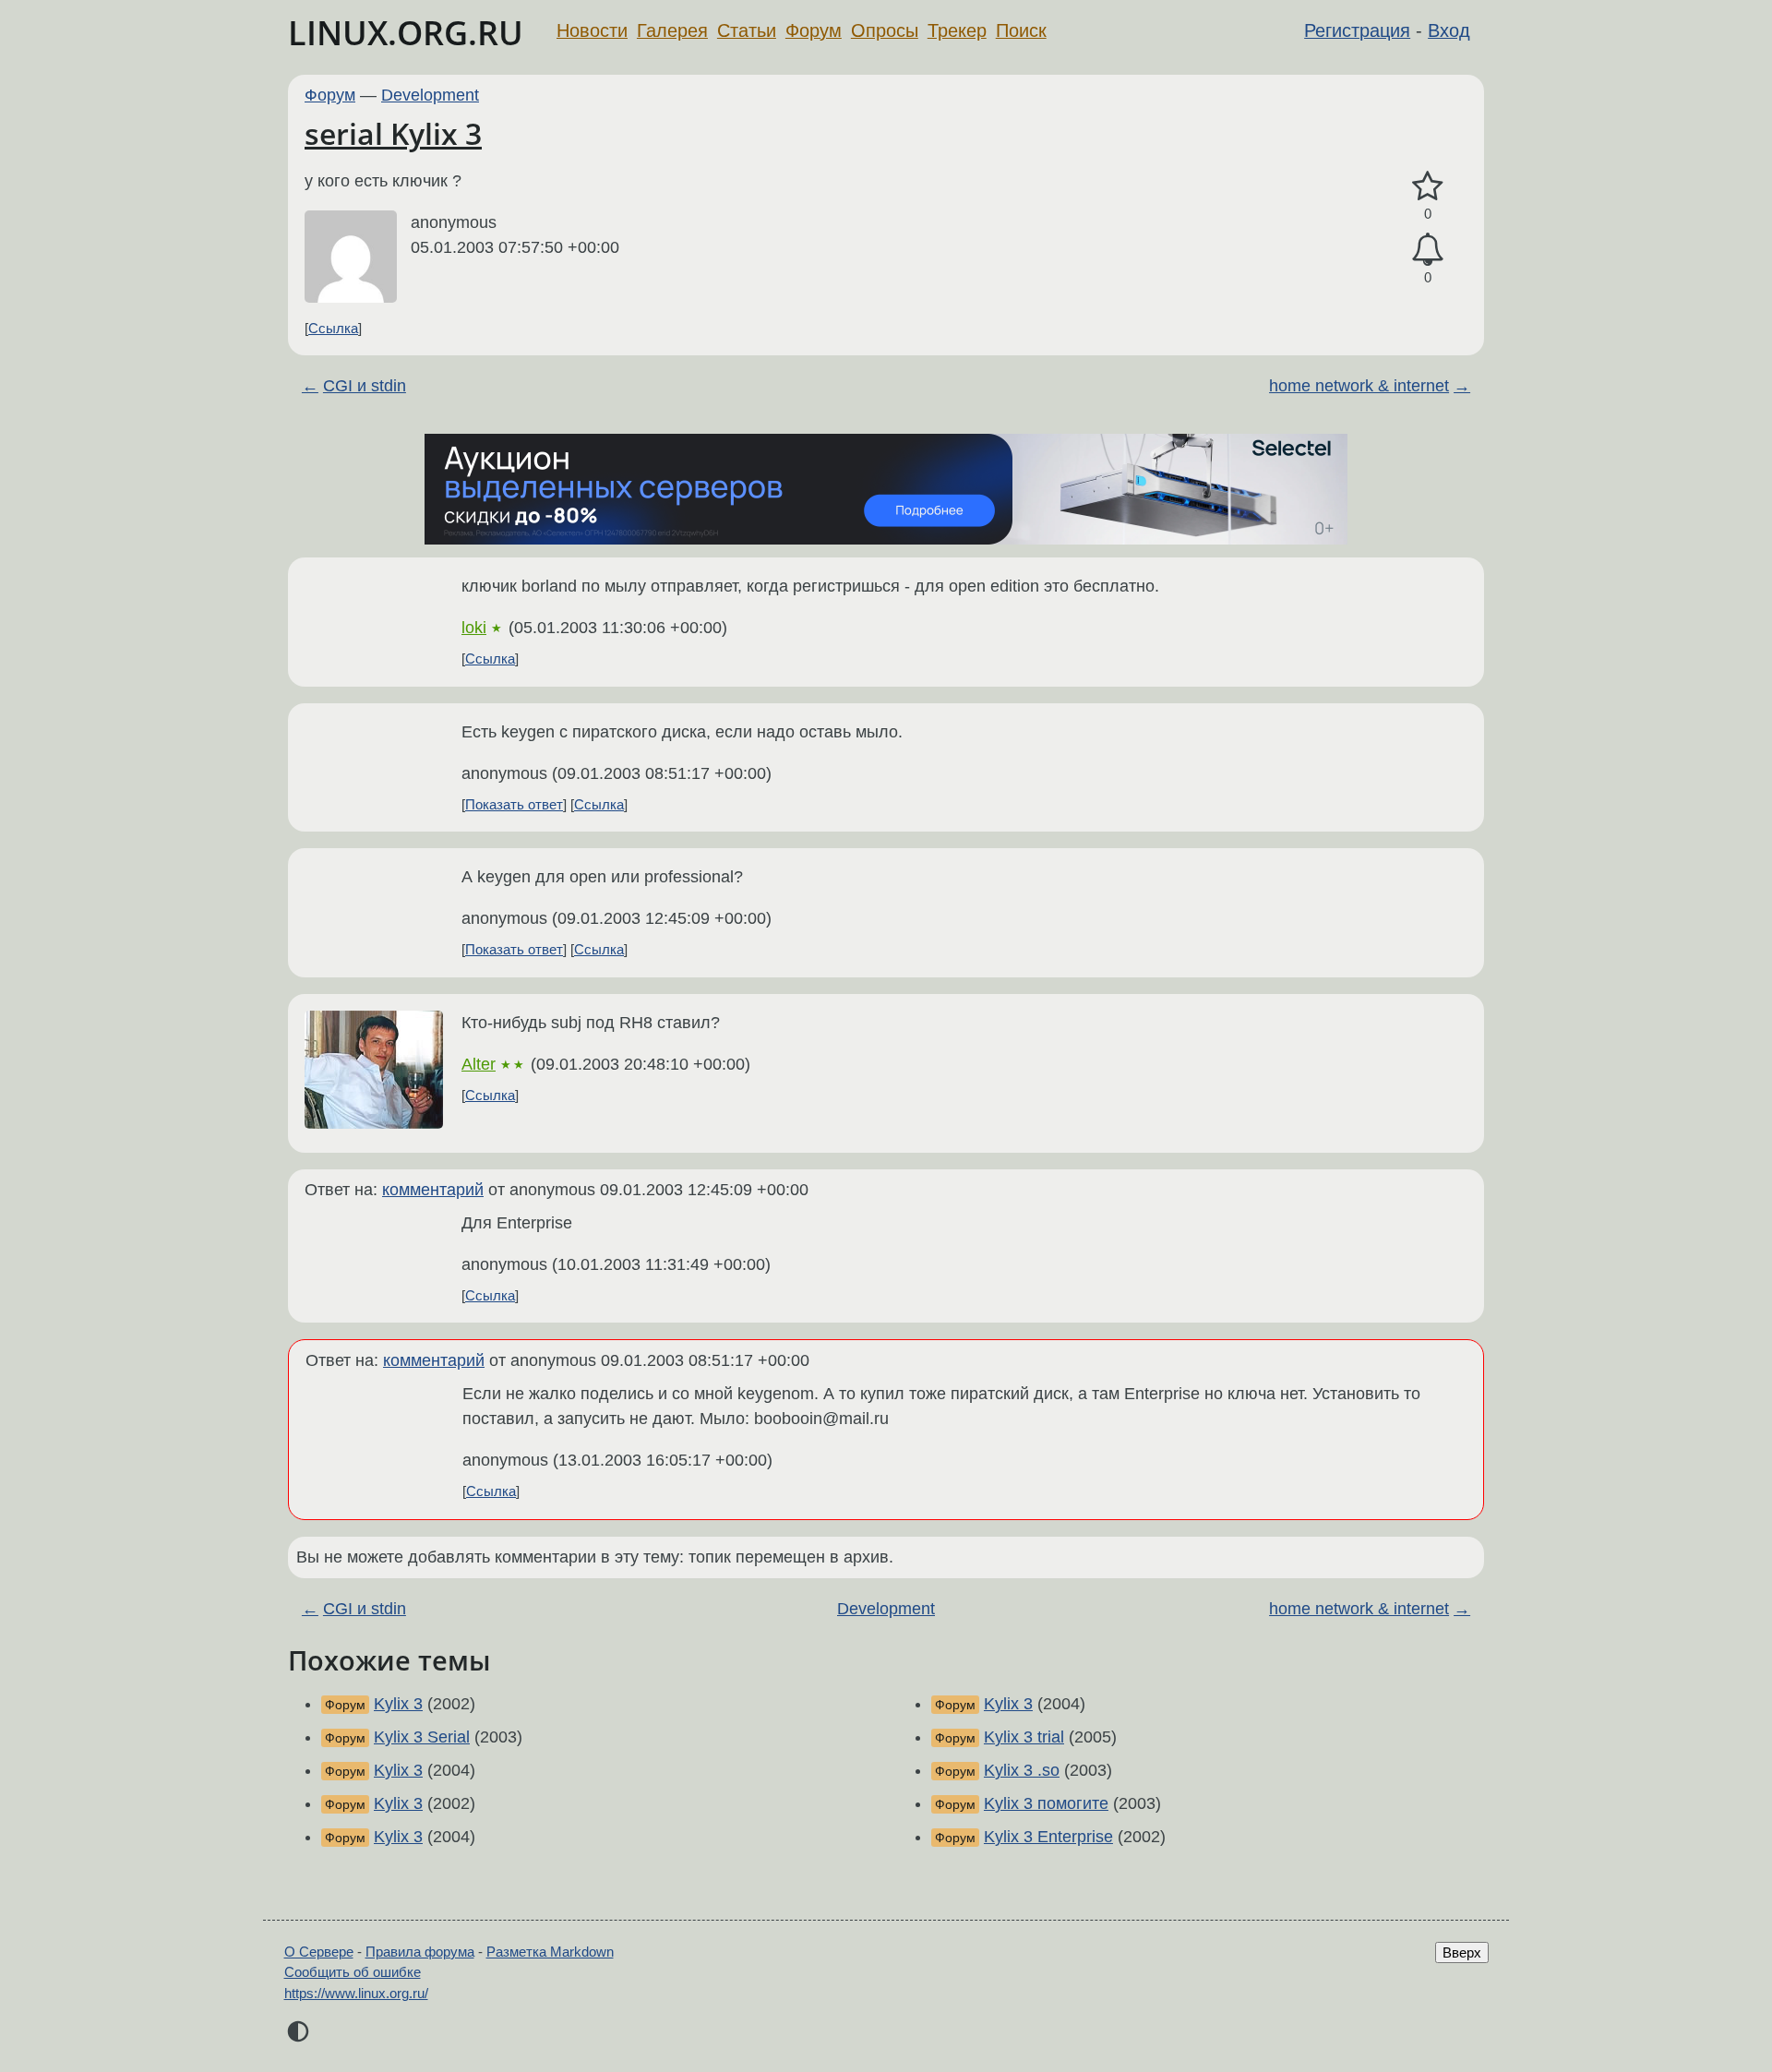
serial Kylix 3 (393, 133)
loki (474, 628)
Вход (1449, 30)
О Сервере (319, 1952)
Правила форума (420, 1952)
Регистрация (1357, 30)
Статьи (747, 30)
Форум (814, 30)
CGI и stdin (365, 386)
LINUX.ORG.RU (406, 33)
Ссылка (333, 328)
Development (430, 95)
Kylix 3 (398, 1704)
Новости (592, 30)
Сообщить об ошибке (353, 1972)
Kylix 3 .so (1022, 1770)
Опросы (885, 30)
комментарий (433, 1190)
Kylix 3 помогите (1046, 1803)
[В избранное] (1428, 187)
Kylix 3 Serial (422, 1737)
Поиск (1021, 30)
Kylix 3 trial (1024, 1737)
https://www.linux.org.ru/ (356, 1993)
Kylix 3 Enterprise (1048, 1837)
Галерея (672, 30)
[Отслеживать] (1428, 250)
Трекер (957, 30)
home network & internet (1359, 386)
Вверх (1462, 1952)
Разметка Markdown (550, 1952)
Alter (479, 1064)
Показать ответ (514, 804)
